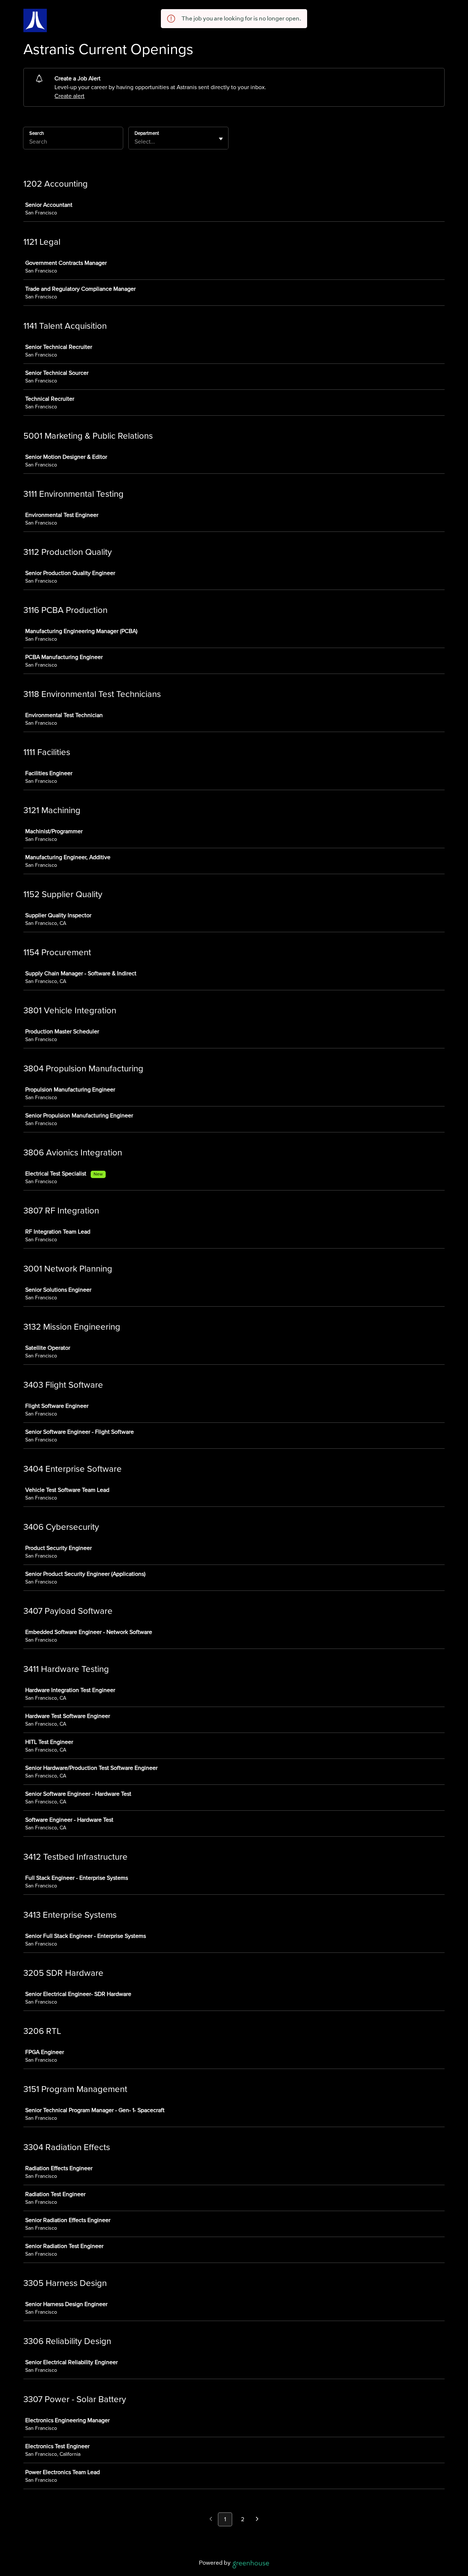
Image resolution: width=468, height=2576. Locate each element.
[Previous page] (211, 2520)
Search (37, 133)
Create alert (69, 96)
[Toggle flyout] (221, 139)
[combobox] (135, 142)
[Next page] (257, 2520)
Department (147, 133)
